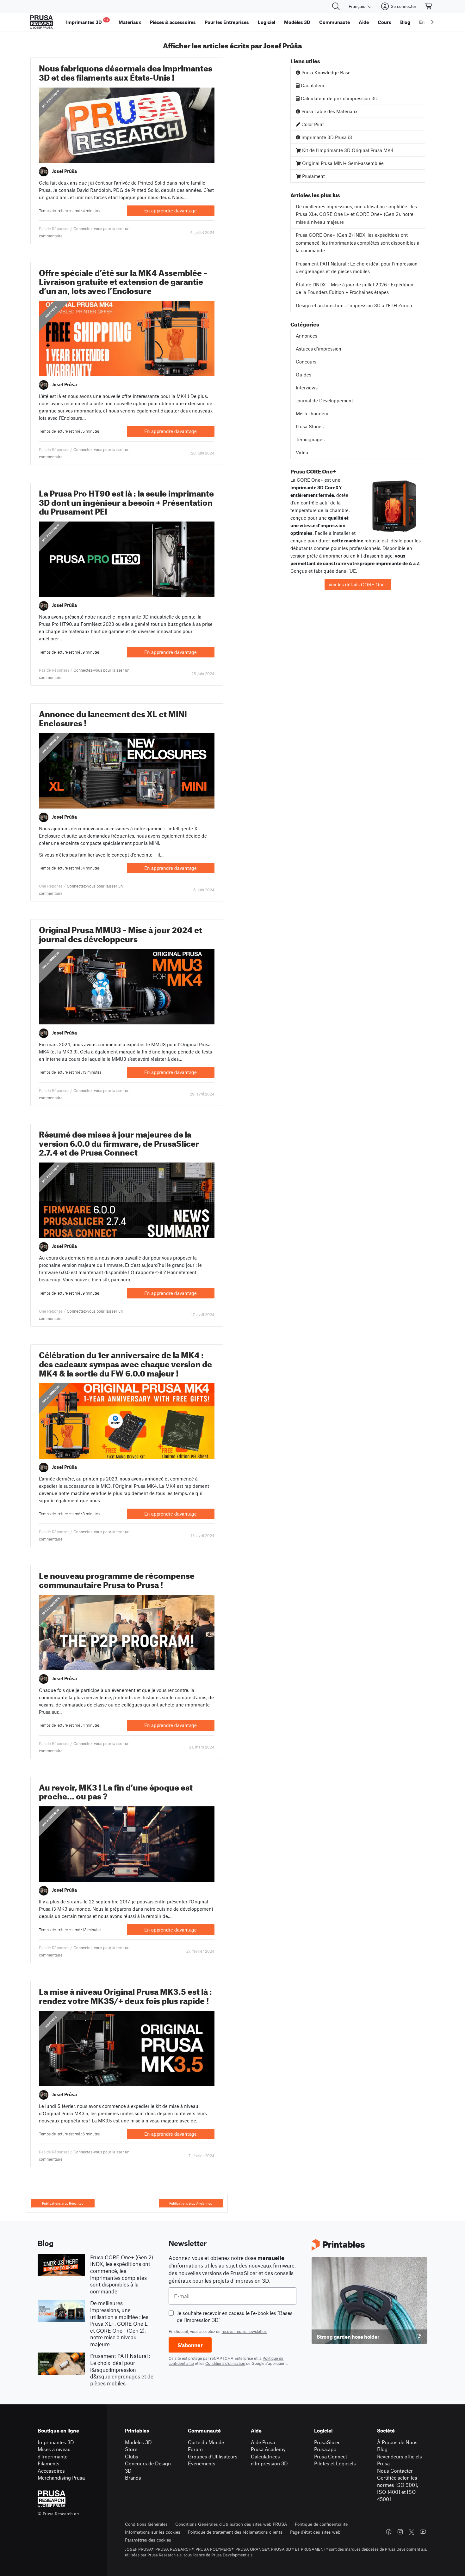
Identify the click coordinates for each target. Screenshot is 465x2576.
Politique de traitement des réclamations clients (235, 2532)
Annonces (51, 312)
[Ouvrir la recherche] (336, 6)
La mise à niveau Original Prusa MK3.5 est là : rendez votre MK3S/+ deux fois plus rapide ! (125, 1995)
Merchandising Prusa (61, 2478)
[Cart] (429, 6)
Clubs (132, 2456)
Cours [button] (384, 22)
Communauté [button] (335, 22)
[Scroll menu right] (432, 22)
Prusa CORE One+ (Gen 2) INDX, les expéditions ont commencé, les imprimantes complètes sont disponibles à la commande (358, 243)
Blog (382, 2449)
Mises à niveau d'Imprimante (54, 2453)
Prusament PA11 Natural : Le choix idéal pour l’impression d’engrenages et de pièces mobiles (357, 268)
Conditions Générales (146, 2524)
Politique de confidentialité (321, 2524)
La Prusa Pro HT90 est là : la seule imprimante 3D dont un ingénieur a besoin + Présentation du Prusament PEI (126, 501)
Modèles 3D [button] (297, 22)
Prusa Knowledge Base (325, 72)
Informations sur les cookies (153, 2532)
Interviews (307, 388)
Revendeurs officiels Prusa (400, 2460)
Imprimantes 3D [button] (87, 21)
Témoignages (310, 439)
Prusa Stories (310, 426)
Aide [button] (364, 22)
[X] (412, 2532)
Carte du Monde (206, 2442)
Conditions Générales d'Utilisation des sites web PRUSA (231, 2524)
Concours (306, 362)
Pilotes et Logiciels (335, 2463)
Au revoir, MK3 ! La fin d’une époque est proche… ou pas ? (116, 1791)
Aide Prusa (263, 2442)
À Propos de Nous (397, 2442)
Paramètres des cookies (148, 2540)
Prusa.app (325, 2449)
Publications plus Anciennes (191, 2203)
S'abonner (190, 2345)
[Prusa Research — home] (41, 22)
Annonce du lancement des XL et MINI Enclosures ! (113, 717)
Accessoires (51, 2471)
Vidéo (302, 452)
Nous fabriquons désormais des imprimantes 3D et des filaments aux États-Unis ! (126, 71)
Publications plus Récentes (63, 2203)
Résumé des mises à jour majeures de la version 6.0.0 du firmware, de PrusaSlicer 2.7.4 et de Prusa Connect (119, 1142)
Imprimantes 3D (56, 2442)
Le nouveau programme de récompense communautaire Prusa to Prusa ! (117, 1579)
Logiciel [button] (267, 22)
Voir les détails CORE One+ (358, 584)
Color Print (312, 124)
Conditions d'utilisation (225, 2363)
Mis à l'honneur (51, 99)
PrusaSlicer (327, 2442)
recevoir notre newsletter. (244, 2331)
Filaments (49, 2463)
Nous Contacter (395, 2471)
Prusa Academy (268, 2449)
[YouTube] (423, 2532)
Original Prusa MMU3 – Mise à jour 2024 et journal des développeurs (121, 933)
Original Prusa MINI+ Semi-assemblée (342, 163)
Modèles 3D (138, 2442)
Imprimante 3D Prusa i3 (326, 137)
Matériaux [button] (130, 22)
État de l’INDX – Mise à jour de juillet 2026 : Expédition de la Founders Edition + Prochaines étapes (355, 288)
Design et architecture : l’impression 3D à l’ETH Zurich (354, 305)
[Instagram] (400, 2532)
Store (131, 2449)
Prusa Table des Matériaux (329, 111)
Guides (304, 375)
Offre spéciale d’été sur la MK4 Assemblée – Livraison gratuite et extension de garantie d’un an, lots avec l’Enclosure (123, 281)
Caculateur (312, 85)
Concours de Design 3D (148, 2467)
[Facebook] (389, 2532)
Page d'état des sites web (315, 2532)
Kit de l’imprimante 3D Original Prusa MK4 (347, 150)
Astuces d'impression (319, 349)
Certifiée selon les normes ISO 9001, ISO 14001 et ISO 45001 (397, 2488)
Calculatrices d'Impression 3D (269, 2460)
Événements (202, 2463)
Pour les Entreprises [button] (227, 22)
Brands (133, 2478)
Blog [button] (405, 22)
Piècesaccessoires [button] (173, 22)
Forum (195, 2449)
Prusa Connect (331, 2456)
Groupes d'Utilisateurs (213, 2456)
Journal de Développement (324, 400)
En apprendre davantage (170, 211)
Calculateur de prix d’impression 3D (339, 98)
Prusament (313, 176)
